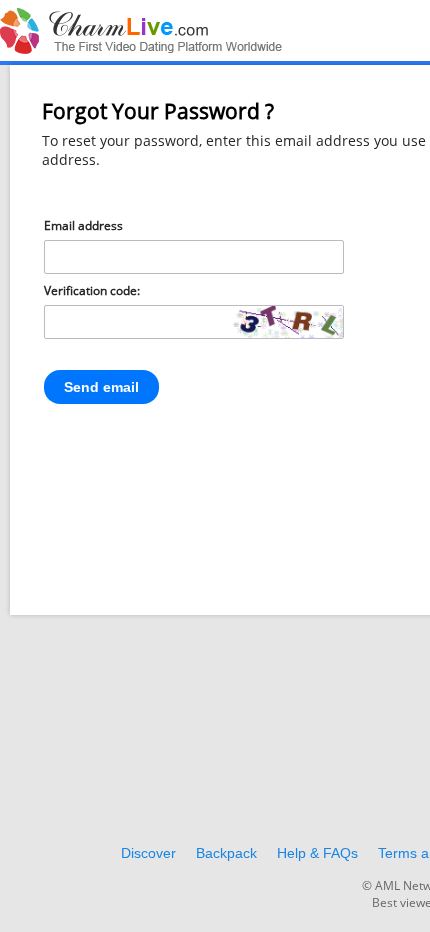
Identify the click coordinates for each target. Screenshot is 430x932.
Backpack (226, 853)
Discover (148, 853)
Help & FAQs (317, 853)
